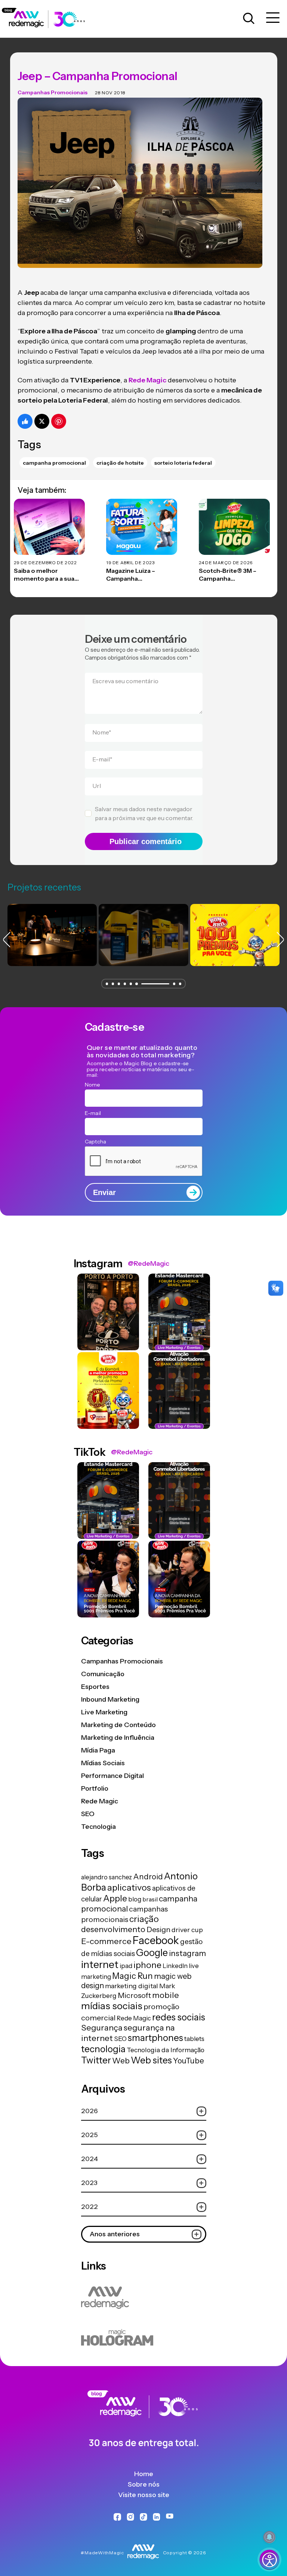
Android (148, 1877)
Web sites (151, 2060)
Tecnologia (98, 1827)
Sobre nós (144, 2484)
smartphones (155, 2038)
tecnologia (103, 2049)
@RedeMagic (149, 1263)
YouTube (189, 2061)
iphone (147, 1965)
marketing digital (132, 1986)
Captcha (96, 1142)
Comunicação (103, 1674)
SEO (88, 1814)
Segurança (102, 2028)
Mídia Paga (98, 1750)
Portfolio (95, 1788)
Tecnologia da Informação (166, 2050)
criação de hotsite (120, 463)
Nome (102, 732)
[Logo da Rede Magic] (48, 19)
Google (152, 1952)
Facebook (156, 1940)
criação (144, 1919)
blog (135, 1899)
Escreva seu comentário (125, 681)
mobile (166, 1995)
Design (158, 1929)
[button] (107, 984)
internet (100, 1964)
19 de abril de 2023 (130, 563)
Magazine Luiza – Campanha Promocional (131, 575)
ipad (126, 1966)
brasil (150, 1899)
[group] (52, 935)
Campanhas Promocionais (53, 92)
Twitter (96, 2060)
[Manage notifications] (269, 2537)
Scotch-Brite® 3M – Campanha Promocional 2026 (228, 575)
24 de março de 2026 (226, 563)
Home (144, 2474)
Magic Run (132, 1976)
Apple (115, 1898)
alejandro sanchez (107, 1877)
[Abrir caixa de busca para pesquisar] (249, 19)
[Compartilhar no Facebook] (25, 421)
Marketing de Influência (118, 1738)
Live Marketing (104, 1712)
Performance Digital (112, 1776)
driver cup (187, 1930)
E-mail (102, 759)
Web (121, 2061)
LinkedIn (175, 1966)
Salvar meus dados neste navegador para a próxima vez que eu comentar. (144, 813)
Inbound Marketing (110, 1699)
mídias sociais (112, 2006)
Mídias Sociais (103, 1763)
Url (97, 786)
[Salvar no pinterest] (59, 421)
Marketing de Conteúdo (118, 1725)
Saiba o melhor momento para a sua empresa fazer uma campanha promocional (49, 575)
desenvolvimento (113, 1929)
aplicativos (129, 1887)
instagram (187, 1953)
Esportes (95, 1687)
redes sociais (179, 2017)
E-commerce (106, 1941)
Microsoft (134, 1995)
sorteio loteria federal (183, 463)
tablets (194, 2039)
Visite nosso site (144, 2495)
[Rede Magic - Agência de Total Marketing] (143, 2420)
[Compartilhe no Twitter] (42, 421)
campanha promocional (54, 463)
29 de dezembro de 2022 (45, 563)
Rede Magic (100, 1801)
